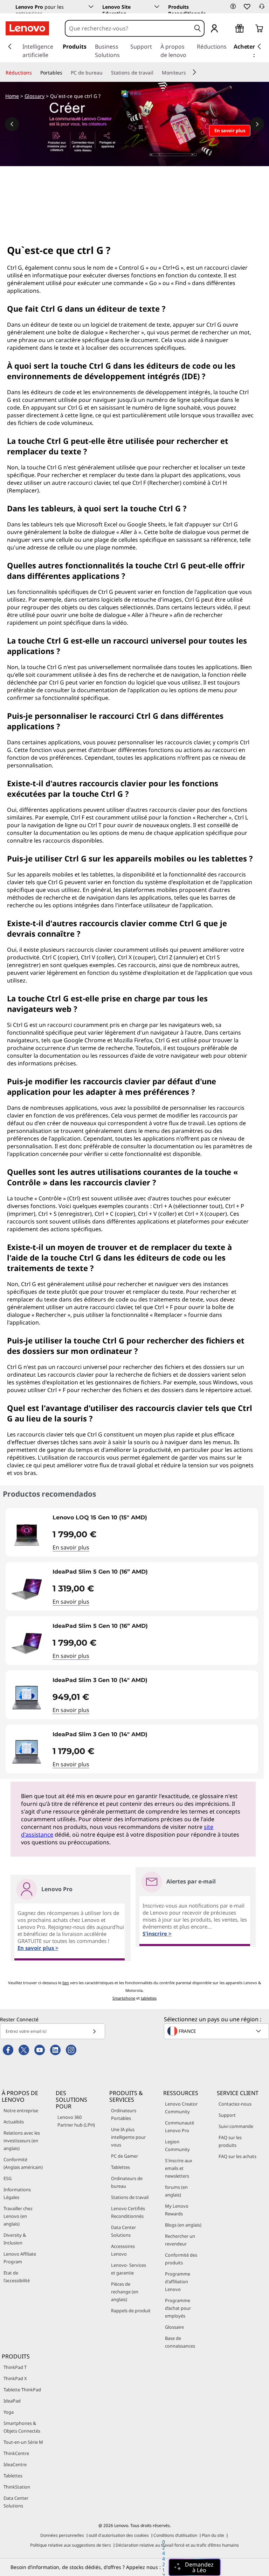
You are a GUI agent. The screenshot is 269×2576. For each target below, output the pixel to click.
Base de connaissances (180, 2342)
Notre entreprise (21, 2110)
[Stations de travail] (156, 73)
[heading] (154, 1520)
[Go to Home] (27, 28)
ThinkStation (17, 2487)
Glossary (35, 96)
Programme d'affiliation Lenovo (178, 2282)
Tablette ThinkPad (22, 2390)
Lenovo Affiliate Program (20, 2258)
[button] (233, 6)
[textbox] (217, 2031)
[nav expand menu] (10, 47)
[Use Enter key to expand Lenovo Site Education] (157, 7)
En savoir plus (71, 1547)
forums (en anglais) (176, 2191)
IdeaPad (12, 2401)
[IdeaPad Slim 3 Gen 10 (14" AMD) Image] (27, 1698)
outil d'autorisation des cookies (119, 2535)
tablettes (149, 1998)
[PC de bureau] (105, 73)
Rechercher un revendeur (180, 2240)
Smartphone (124, 1998)
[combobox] (128, 28)
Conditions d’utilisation (175, 2535)
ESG (8, 2178)
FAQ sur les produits (230, 2141)
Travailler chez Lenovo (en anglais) (18, 2216)
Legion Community (177, 2145)
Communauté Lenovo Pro (180, 2127)
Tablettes (120, 2167)
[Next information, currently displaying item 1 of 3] (257, 124)
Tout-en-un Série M (23, 2442)
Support (227, 2115)
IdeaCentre (15, 2464)
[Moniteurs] (189, 73)
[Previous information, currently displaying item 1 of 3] (12, 124)
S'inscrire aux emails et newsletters (179, 2168)
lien (66, 1983)
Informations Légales (17, 2193)
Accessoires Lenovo (123, 2250)
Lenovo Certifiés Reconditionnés (128, 2212)
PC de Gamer (125, 2156)
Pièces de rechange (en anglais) (125, 2292)
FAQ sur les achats (237, 2156)
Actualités (14, 2122)
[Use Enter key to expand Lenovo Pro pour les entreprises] (91, 7)
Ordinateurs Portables (124, 2114)
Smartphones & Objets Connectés (22, 2427)
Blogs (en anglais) (183, 2225)
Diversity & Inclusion (15, 2239)
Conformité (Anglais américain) (23, 2163)
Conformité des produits (181, 2259)
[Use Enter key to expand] (228, 29)
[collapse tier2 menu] (194, 72)
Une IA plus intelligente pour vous (128, 2137)
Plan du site (213, 2535)
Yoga (9, 2412)
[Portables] (65, 73)
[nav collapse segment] (259, 47)
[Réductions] (35, 73)
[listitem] (132, 1532)
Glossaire (174, 2327)
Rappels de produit (131, 2311)
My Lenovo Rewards (177, 2210)
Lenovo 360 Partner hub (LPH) (76, 2121)
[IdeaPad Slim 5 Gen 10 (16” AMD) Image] (27, 1589)
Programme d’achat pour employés (178, 2308)
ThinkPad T (15, 2367)
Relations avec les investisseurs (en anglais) (22, 2141)
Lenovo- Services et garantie (129, 2269)
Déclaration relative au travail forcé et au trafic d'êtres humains (177, 2545)
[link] (262, 8)
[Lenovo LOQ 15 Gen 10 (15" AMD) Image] (27, 1535)
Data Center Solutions (123, 2231)
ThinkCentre (16, 2453)
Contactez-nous (235, 2104)
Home (12, 96)
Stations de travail (130, 2197)
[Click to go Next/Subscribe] (94, 2031)
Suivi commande (236, 2126)
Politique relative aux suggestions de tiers (71, 2545)
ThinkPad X (15, 2378)
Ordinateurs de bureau (127, 2182)
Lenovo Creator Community (181, 2108)
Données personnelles (62, 2535)
